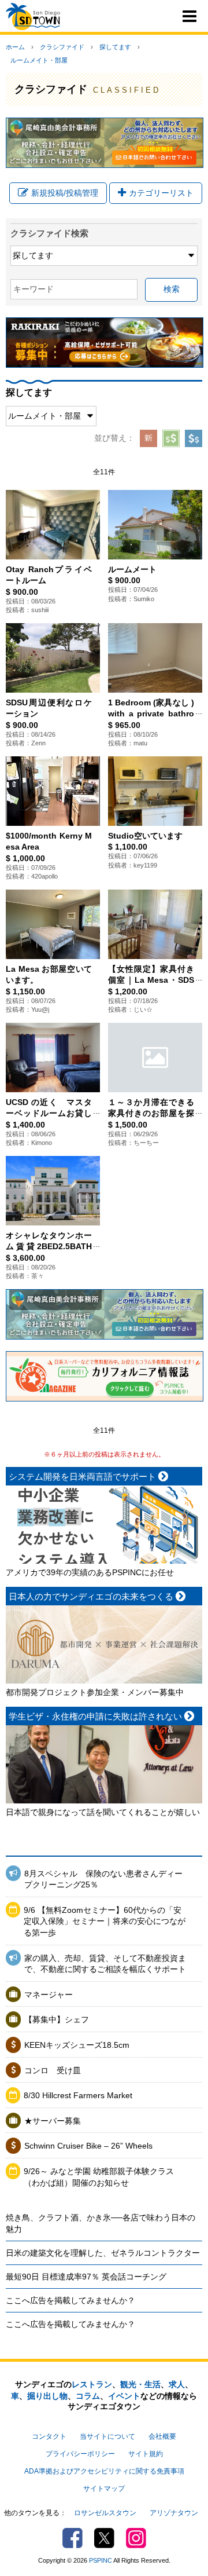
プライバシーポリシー (80, 2454)
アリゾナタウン (174, 2513)
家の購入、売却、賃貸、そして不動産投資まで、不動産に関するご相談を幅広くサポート (105, 1964)
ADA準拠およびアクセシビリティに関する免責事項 (104, 2471)
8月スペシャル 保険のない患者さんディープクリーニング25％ (103, 1879)
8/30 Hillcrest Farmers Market (78, 2095)
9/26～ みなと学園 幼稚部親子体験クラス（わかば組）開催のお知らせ (99, 2177)
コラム (88, 2396)
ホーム (15, 47)
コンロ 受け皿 (53, 2070)
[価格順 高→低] (194, 438)
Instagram (136, 2538)
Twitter (104, 2538)
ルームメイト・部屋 (39, 60)
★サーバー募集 (53, 2121)
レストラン (92, 2384)
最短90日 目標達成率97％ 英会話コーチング (86, 2277)
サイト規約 (146, 2454)
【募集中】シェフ (57, 2019)
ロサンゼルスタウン (105, 2513)
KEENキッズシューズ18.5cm (77, 2045)
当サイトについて (107, 2436)
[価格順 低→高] (171, 438)
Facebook (73, 2538)
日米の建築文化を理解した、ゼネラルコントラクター (103, 2253)
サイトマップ (104, 2489)
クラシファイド (62, 47)
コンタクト (49, 2436)
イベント (124, 2396)
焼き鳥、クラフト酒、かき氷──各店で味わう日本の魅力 (101, 2223)
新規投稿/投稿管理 (65, 193)
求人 (177, 2384)
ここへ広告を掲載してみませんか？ (70, 2300)
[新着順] (148, 438)
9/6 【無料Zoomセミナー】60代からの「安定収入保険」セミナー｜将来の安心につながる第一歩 (105, 1921)
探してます (115, 47)
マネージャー (49, 1995)
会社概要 (162, 2436)
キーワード (34, 289)
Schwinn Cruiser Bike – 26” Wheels (88, 2146)
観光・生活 (140, 2384)
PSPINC (101, 2560)
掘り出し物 (47, 2396)
